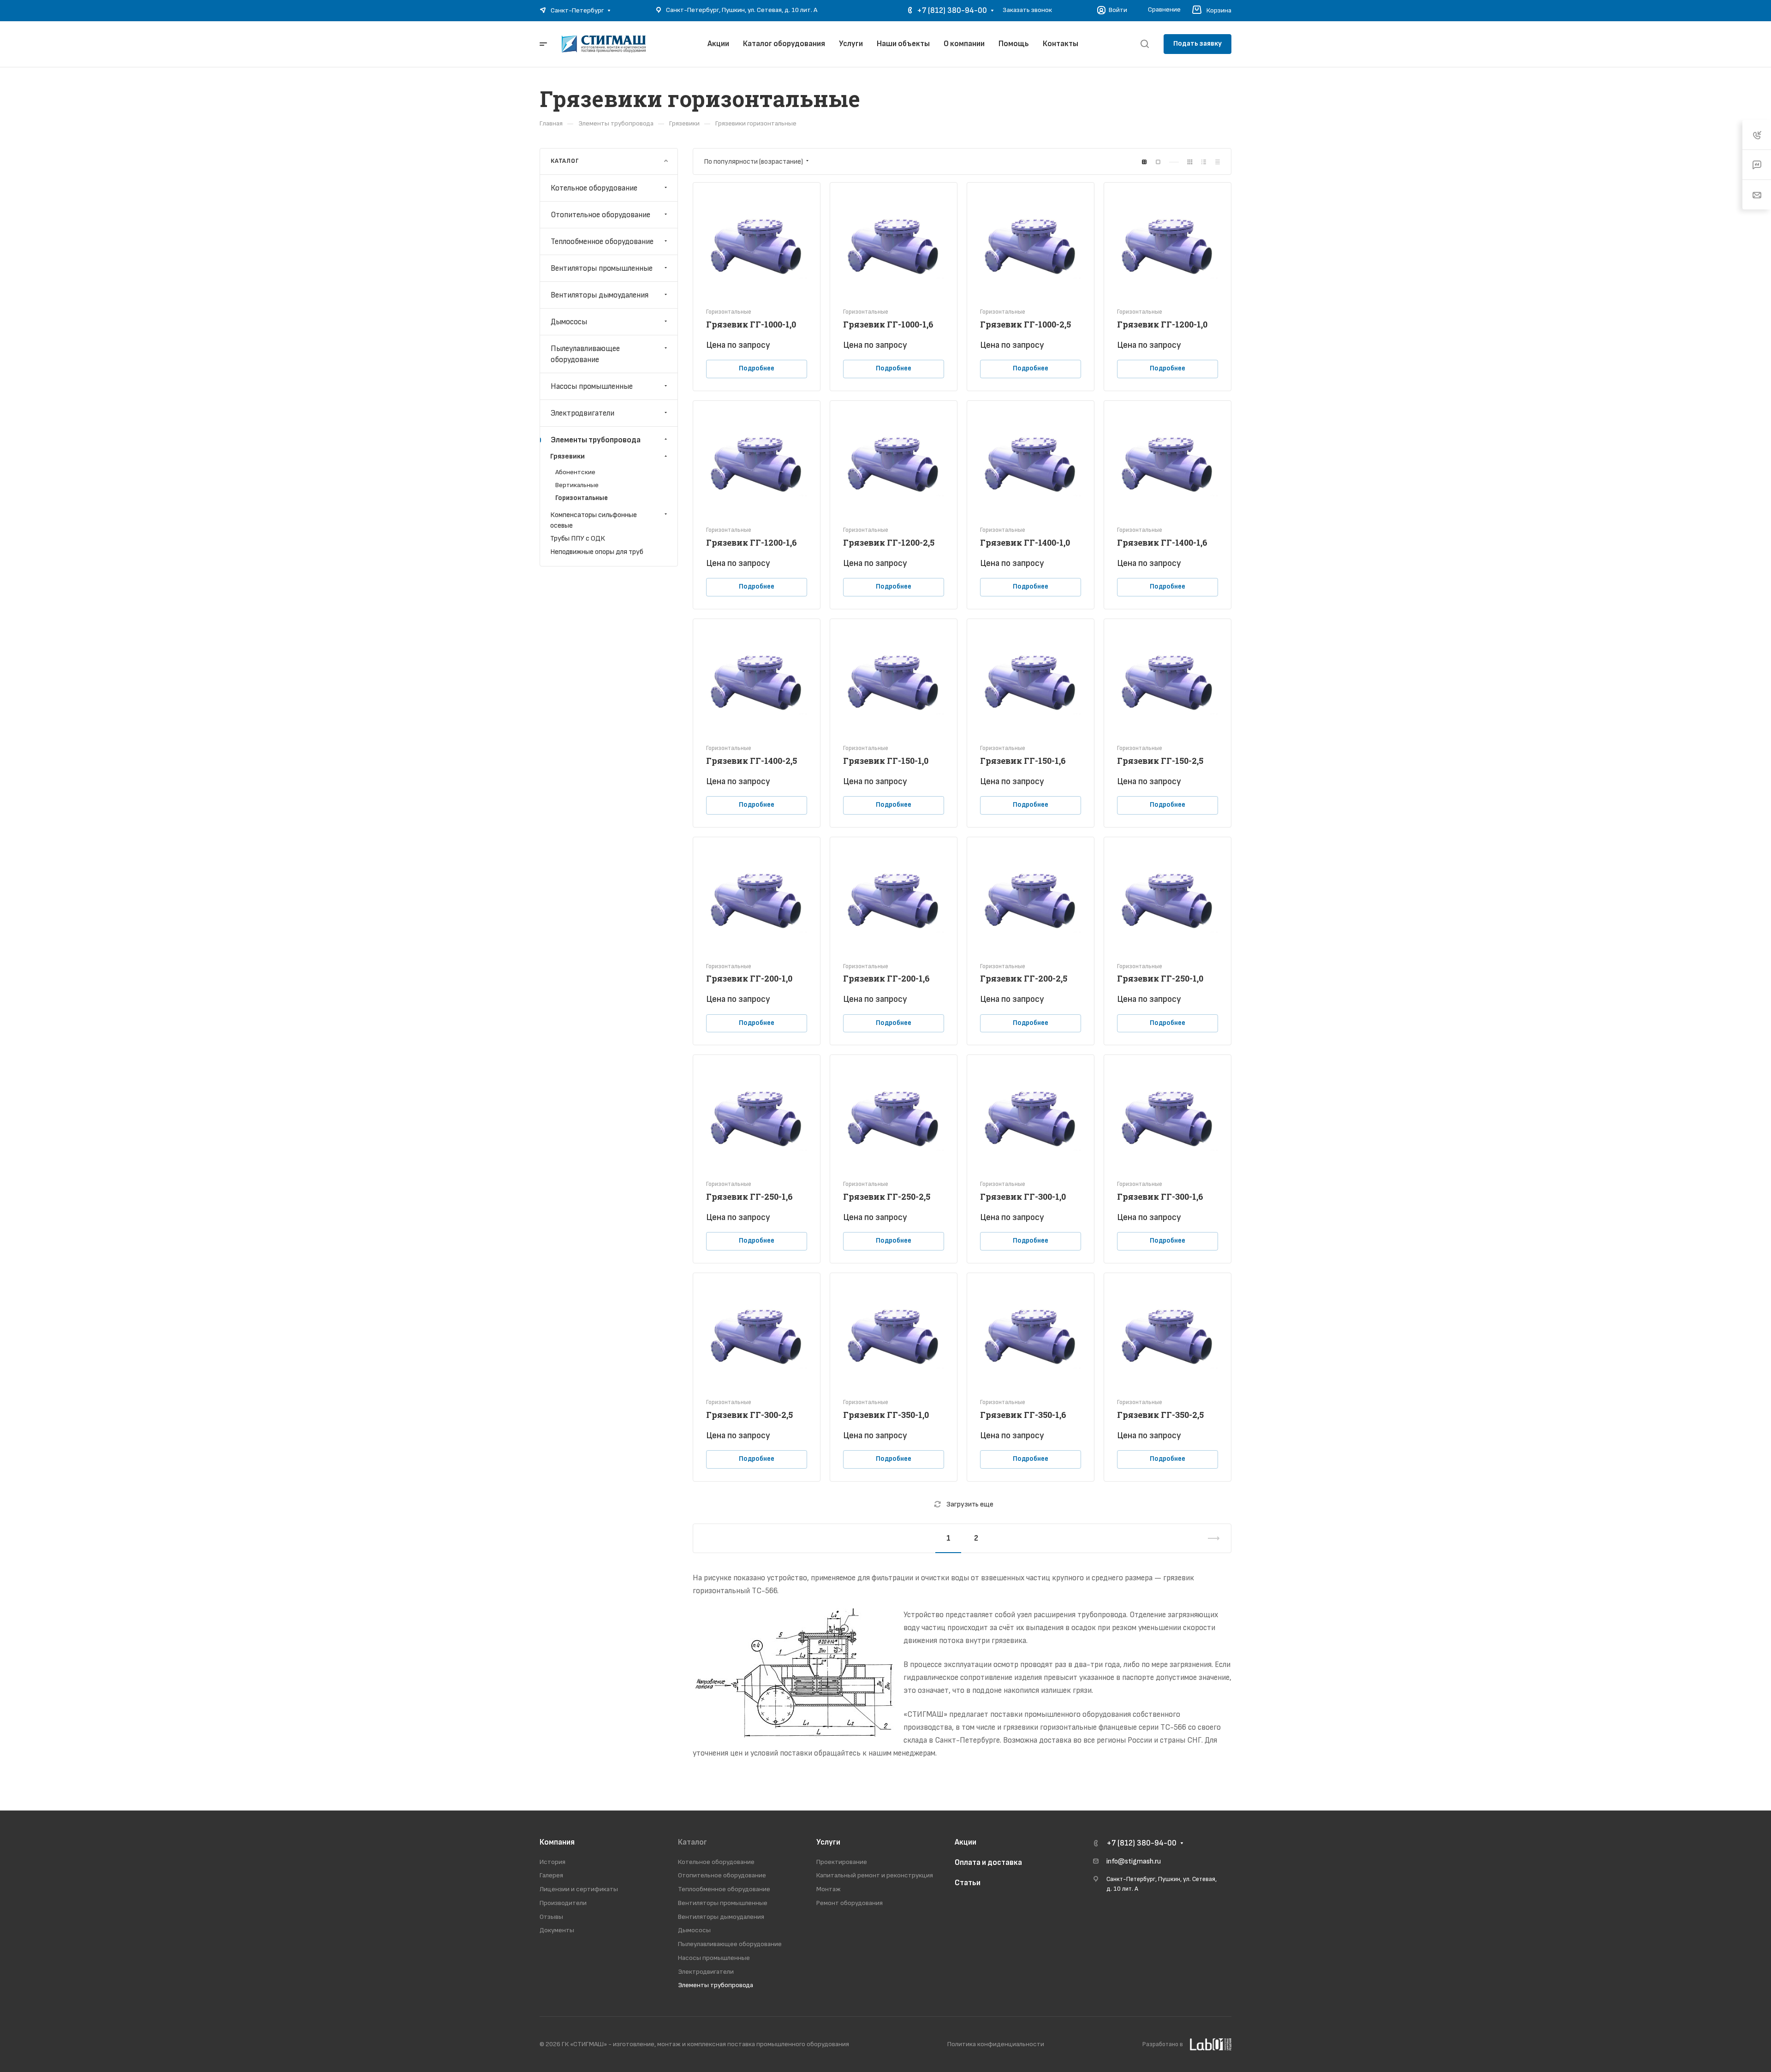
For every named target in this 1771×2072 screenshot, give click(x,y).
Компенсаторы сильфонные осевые (594, 520)
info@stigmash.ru (1134, 1861)
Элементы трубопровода (596, 440)
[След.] (1210, 1538)
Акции (966, 1842)
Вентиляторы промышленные (602, 268)
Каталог (692, 1842)
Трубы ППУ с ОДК (578, 539)
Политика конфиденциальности (996, 2044)
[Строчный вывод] (1204, 162)
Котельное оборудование (594, 188)
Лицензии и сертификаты (579, 1889)
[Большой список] (1158, 162)
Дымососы (569, 322)
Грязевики (568, 456)
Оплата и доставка (988, 1863)
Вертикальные (577, 485)
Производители (563, 1903)
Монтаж (829, 1889)
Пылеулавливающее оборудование (585, 354)
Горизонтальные (582, 498)
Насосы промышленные (592, 386)
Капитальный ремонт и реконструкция (875, 1875)
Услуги (828, 1842)
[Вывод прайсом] (1218, 162)
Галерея (551, 1875)
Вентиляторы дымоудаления (600, 295)
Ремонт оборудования (850, 1903)
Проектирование (842, 1862)
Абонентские (575, 472)
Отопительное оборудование (600, 214)
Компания (557, 1842)
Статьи (968, 1883)
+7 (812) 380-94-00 (952, 11)
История (553, 1862)
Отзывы (551, 1917)
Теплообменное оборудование (602, 241)
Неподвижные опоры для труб (597, 552)
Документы (557, 1930)
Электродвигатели (582, 413)
